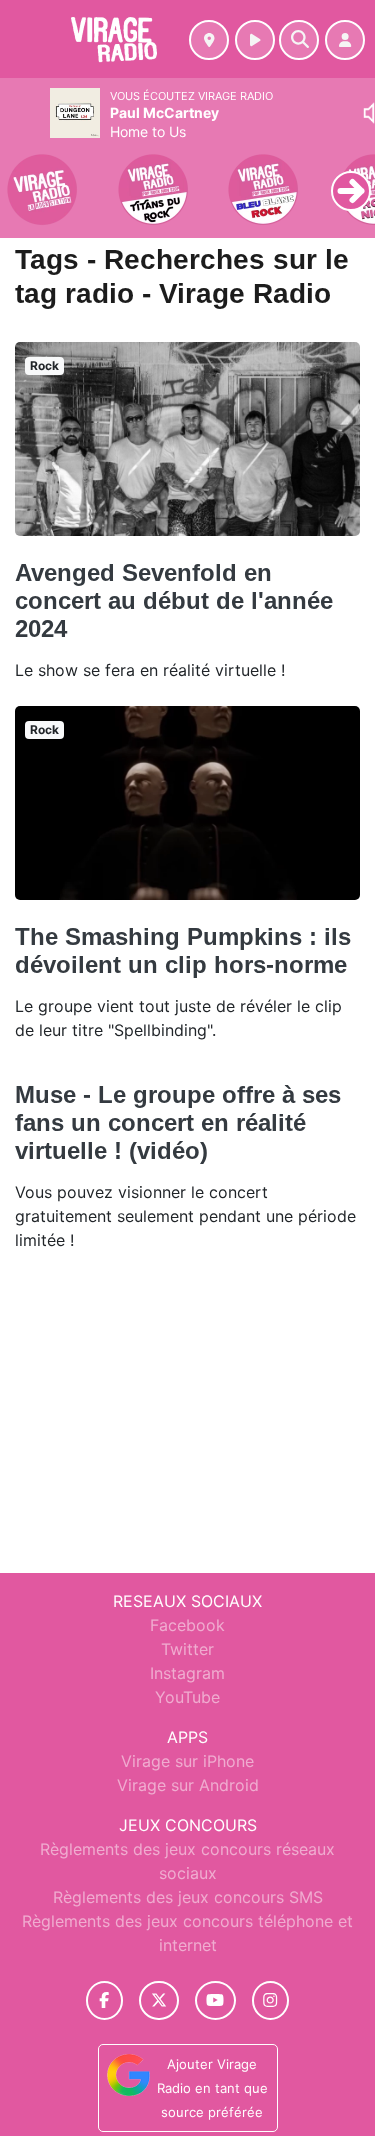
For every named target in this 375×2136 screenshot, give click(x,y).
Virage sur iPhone (187, 1761)
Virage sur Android (188, 1785)
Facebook (187, 1625)
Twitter (187, 1649)
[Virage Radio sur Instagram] (271, 2000)
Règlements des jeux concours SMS (188, 1897)
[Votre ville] (209, 40)
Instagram (187, 1673)
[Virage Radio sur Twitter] (158, 2000)
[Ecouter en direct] (255, 40)
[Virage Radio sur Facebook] (105, 2000)
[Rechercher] (299, 40)
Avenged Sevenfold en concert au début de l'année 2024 (174, 600)
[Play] (26, 176)
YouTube (187, 1697)
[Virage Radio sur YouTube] (215, 2000)
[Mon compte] (345, 40)
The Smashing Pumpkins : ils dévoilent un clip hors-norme (183, 950)
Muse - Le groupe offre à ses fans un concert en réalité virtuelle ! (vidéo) (178, 1122)
